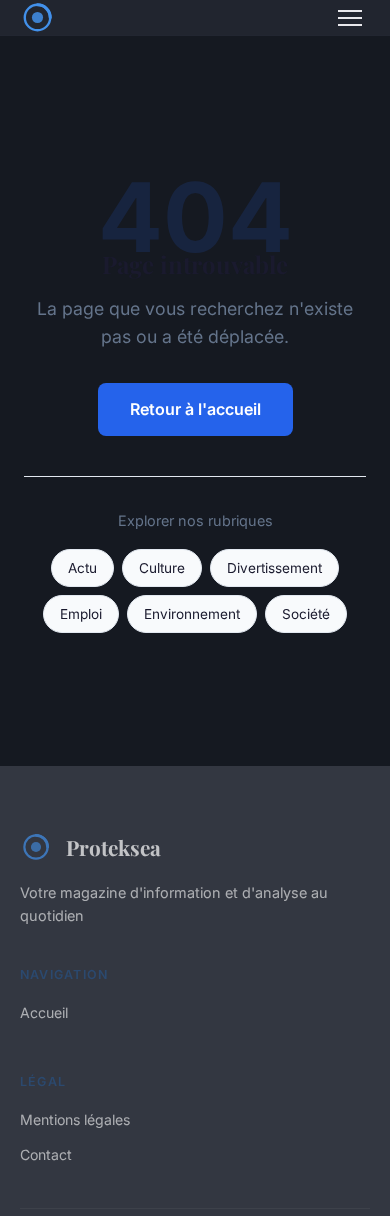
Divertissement (274, 568)
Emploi (81, 614)
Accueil (44, 1012)
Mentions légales (75, 1119)
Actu (82, 568)
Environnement (192, 614)
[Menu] (350, 18)
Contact (46, 1154)
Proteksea (113, 847)
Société (306, 614)
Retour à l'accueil (195, 409)
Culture (162, 568)
